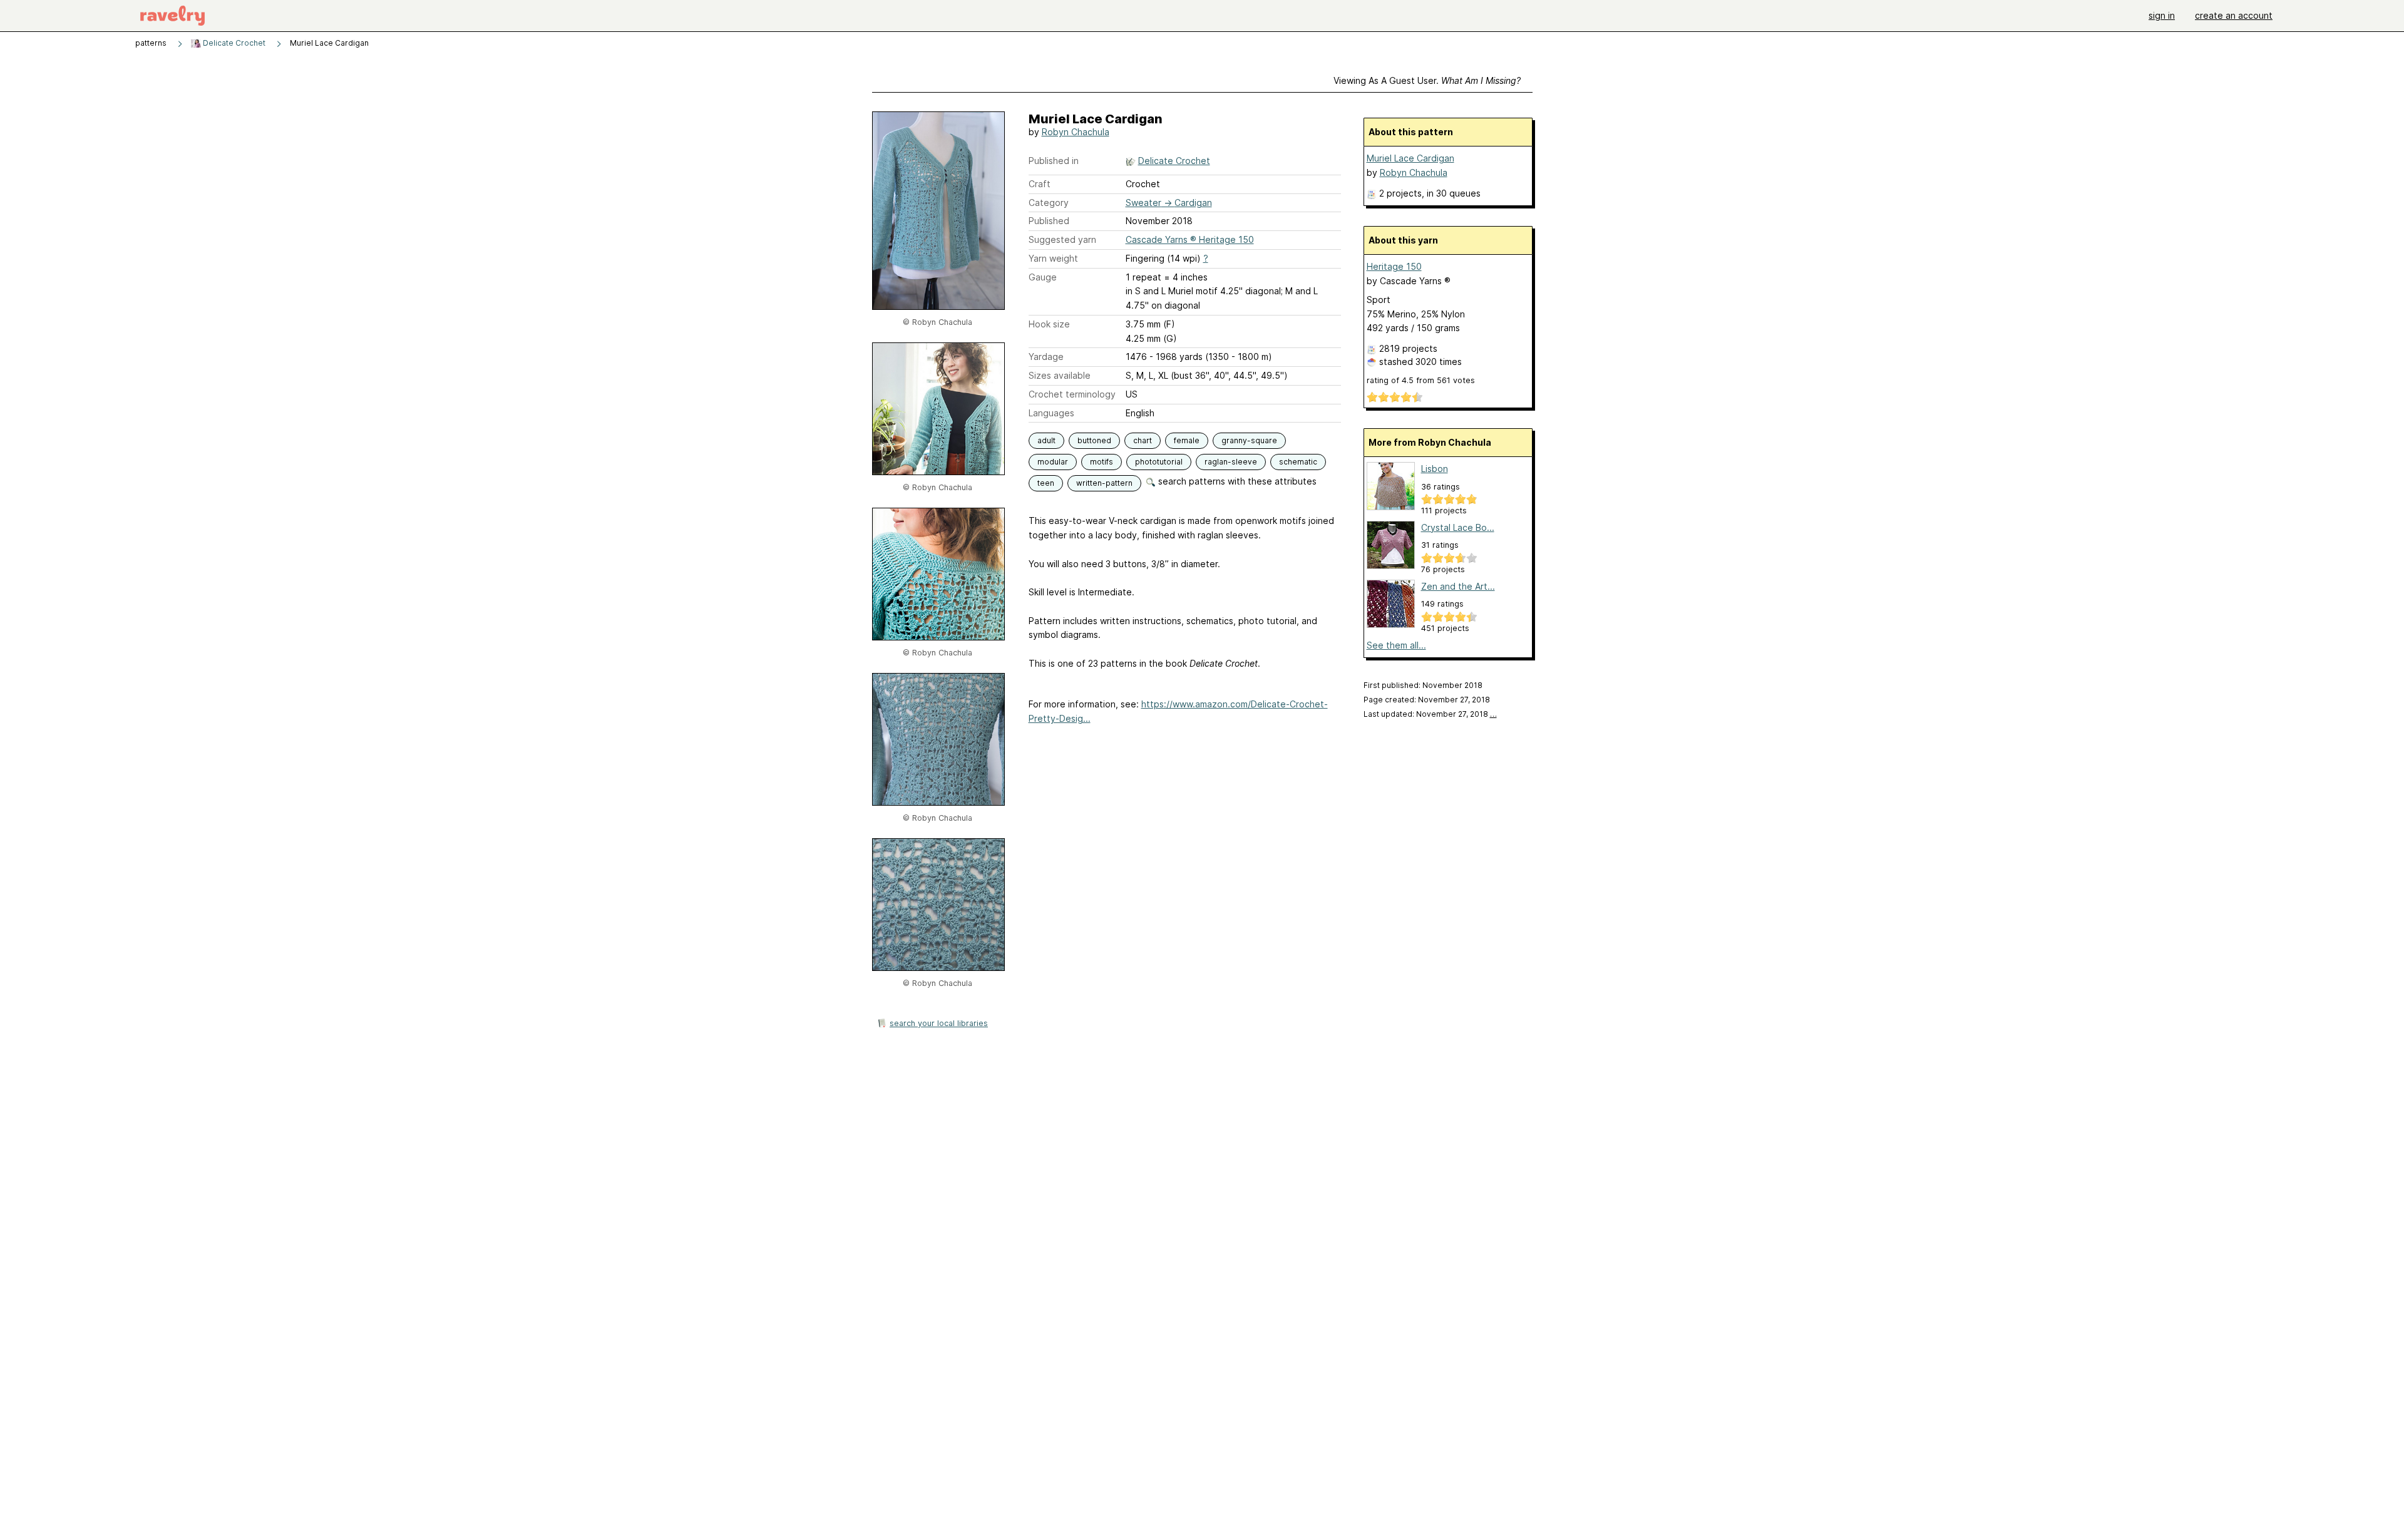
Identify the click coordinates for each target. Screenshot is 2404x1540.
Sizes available (1060, 375)
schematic (1298, 462)
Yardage (1046, 357)
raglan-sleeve (1231, 462)
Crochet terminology (1072, 394)
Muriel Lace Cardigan (1410, 158)
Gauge (1043, 277)
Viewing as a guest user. (1427, 80)
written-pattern (1104, 483)
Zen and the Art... (1458, 586)
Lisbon (1435, 469)
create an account (2234, 15)
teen (1046, 483)
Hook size (1049, 324)
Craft (1040, 184)
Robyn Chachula (1076, 132)
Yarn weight (1053, 258)
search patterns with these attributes (1236, 481)
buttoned (1094, 440)
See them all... (1396, 645)
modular (1053, 462)
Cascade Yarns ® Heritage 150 (1190, 239)
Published (1049, 221)
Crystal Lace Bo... (1458, 527)
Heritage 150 (1394, 266)
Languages (1051, 413)
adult (1046, 440)
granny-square (1249, 440)
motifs (1102, 462)
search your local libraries (939, 1023)
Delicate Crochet (233, 43)
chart (1143, 440)
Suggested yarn (1062, 239)
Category (1049, 203)
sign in (2162, 15)
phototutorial (1159, 462)
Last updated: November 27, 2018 (1430, 714)
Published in (1054, 161)
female (1187, 440)
